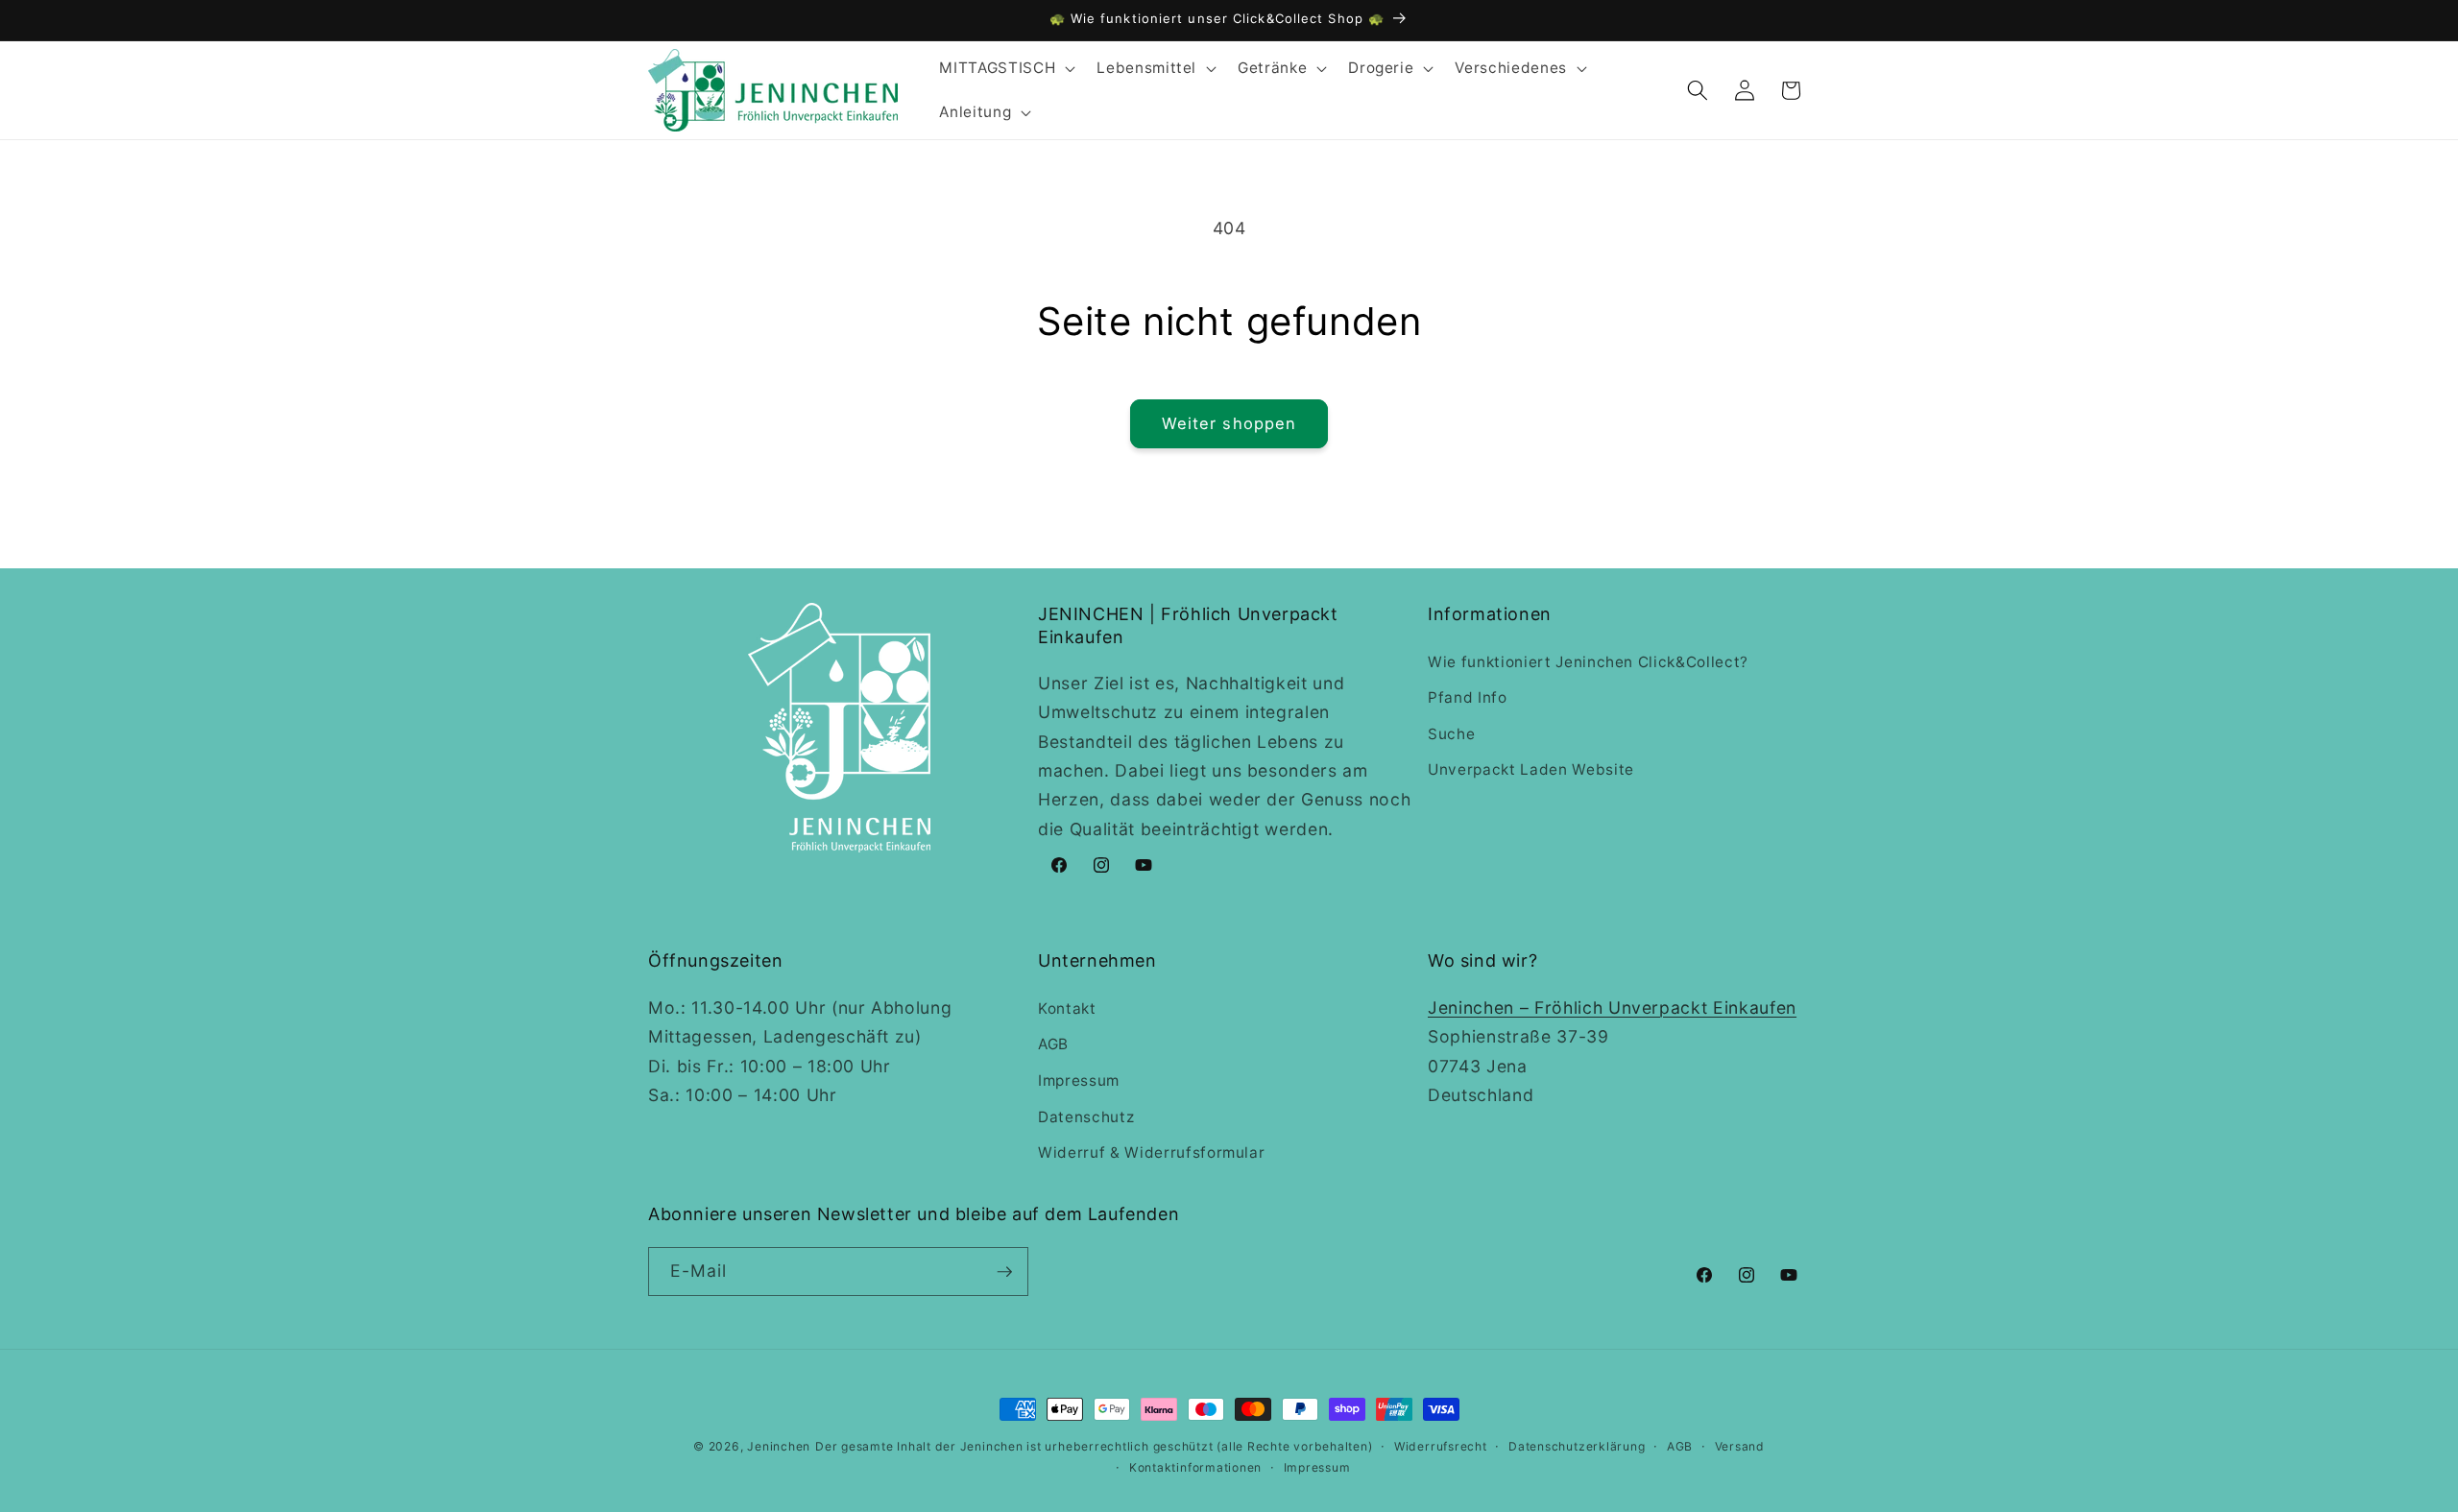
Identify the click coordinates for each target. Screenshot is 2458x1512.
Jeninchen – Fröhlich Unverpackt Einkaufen (1612, 1008)
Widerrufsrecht (1441, 1446)
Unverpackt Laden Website (1531, 769)
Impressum (1079, 1080)
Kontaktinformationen (1195, 1467)
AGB (1053, 1044)
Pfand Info (1468, 697)
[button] (1005, 68)
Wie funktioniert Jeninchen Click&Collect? (1588, 662)
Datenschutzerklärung (1577, 1446)
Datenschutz (1086, 1117)
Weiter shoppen (1229, 423)
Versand (1740, 1446)
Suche (1451, 734)
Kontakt (1067, 1008)
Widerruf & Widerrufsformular (1151, 1152)
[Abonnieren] (1004, 1272)
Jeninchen (779, 1446)
